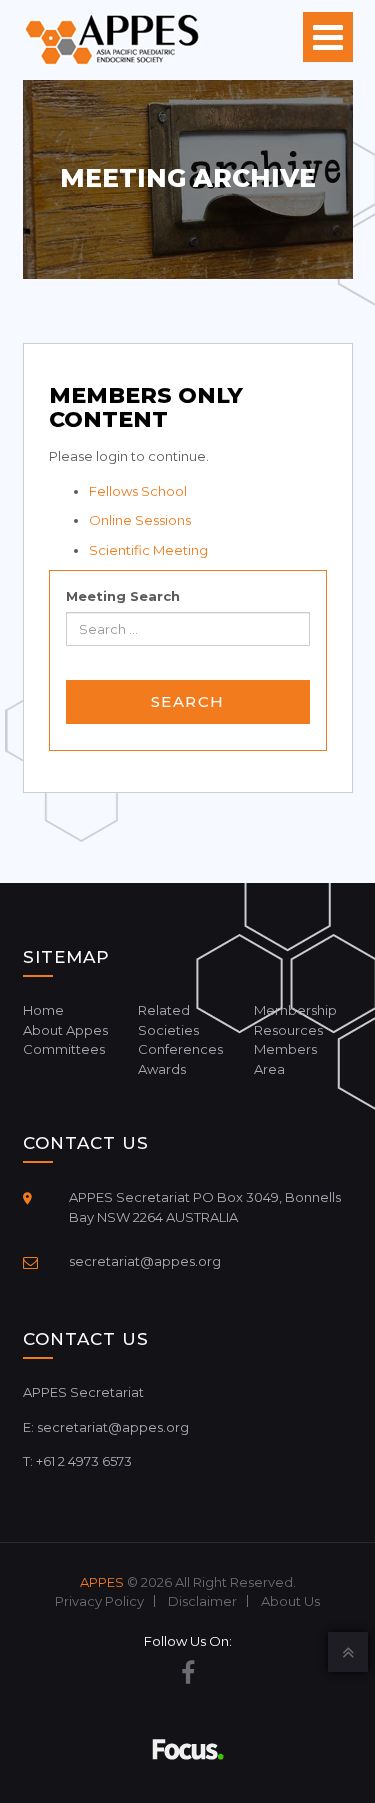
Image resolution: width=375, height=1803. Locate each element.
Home (43, 1010)
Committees (64, 1049)
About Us (290, 1601)
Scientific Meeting (148, 550)
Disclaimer (202, 1601)
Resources (288, 1030)
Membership (295, 1010)
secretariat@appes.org (145, 1261)
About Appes (65, 1030)
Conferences (180, 1049)
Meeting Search (123, 596)
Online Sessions (140, 520)
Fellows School (138, 491)
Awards (162, 1069)
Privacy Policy (99, 1601)
